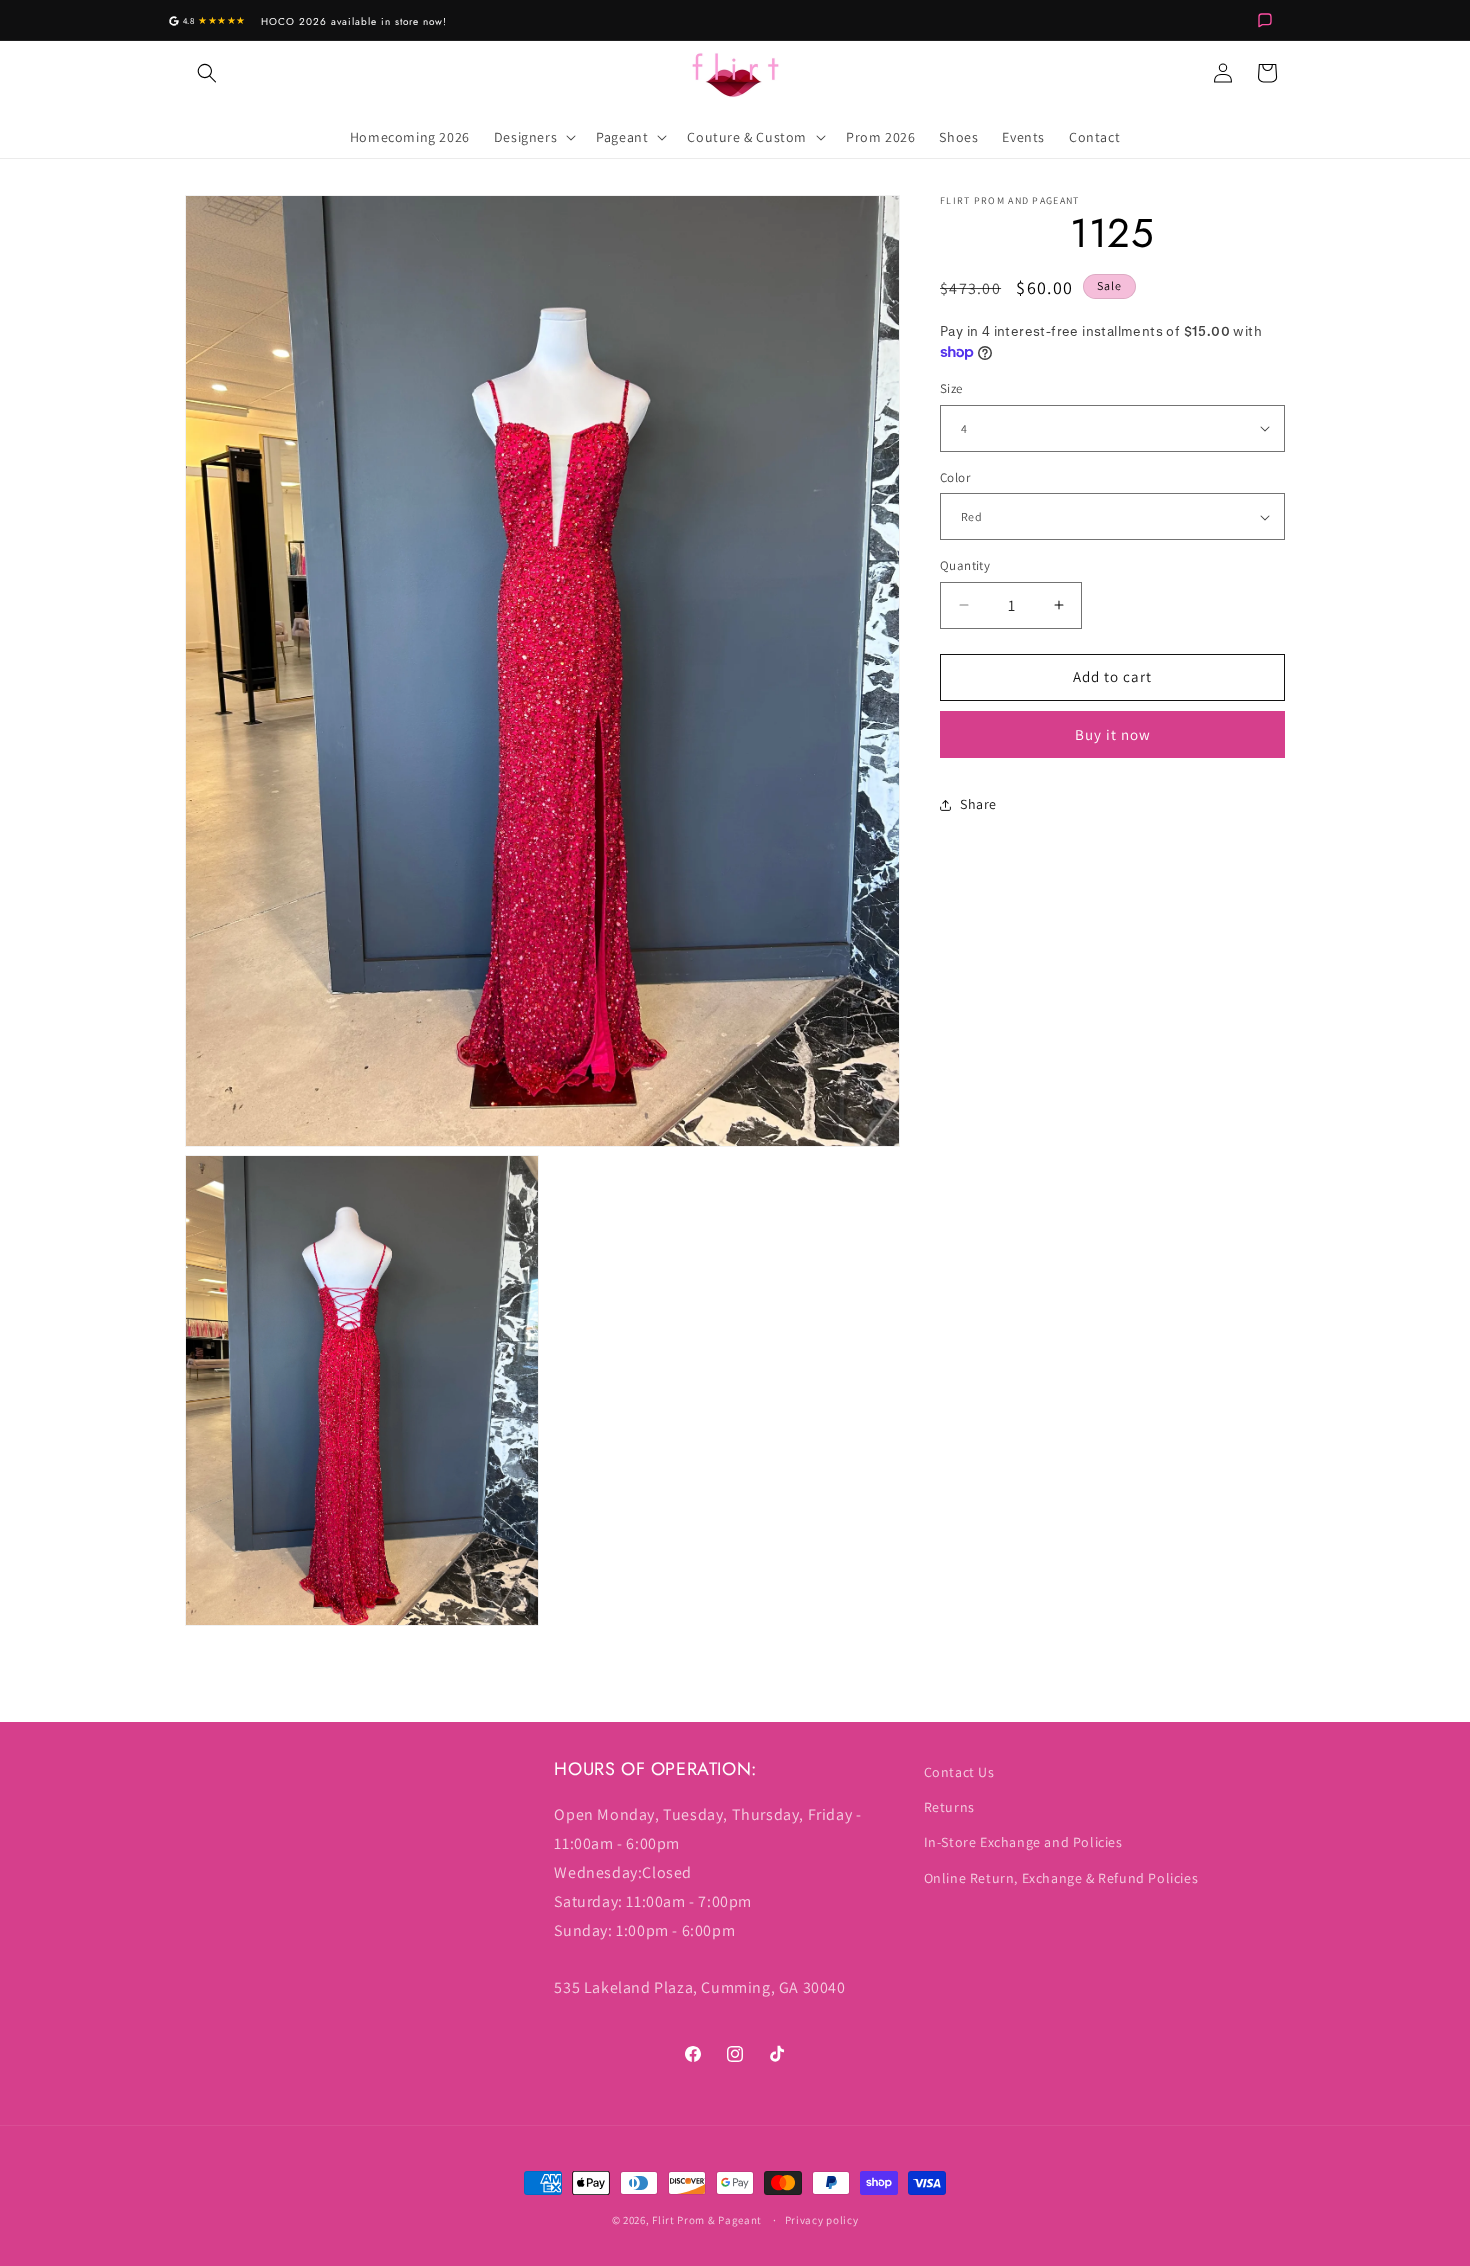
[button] (207, 73)
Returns (949, 1807)
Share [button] (978, 804)
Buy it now (1113, 734)
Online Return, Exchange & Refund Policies (1061, 1878)
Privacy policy (822, 2220)
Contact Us (959, 1772)
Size (951, 388)
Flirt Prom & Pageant (707, 2220)
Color (955, 477)
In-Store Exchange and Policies (1023, 1842)
